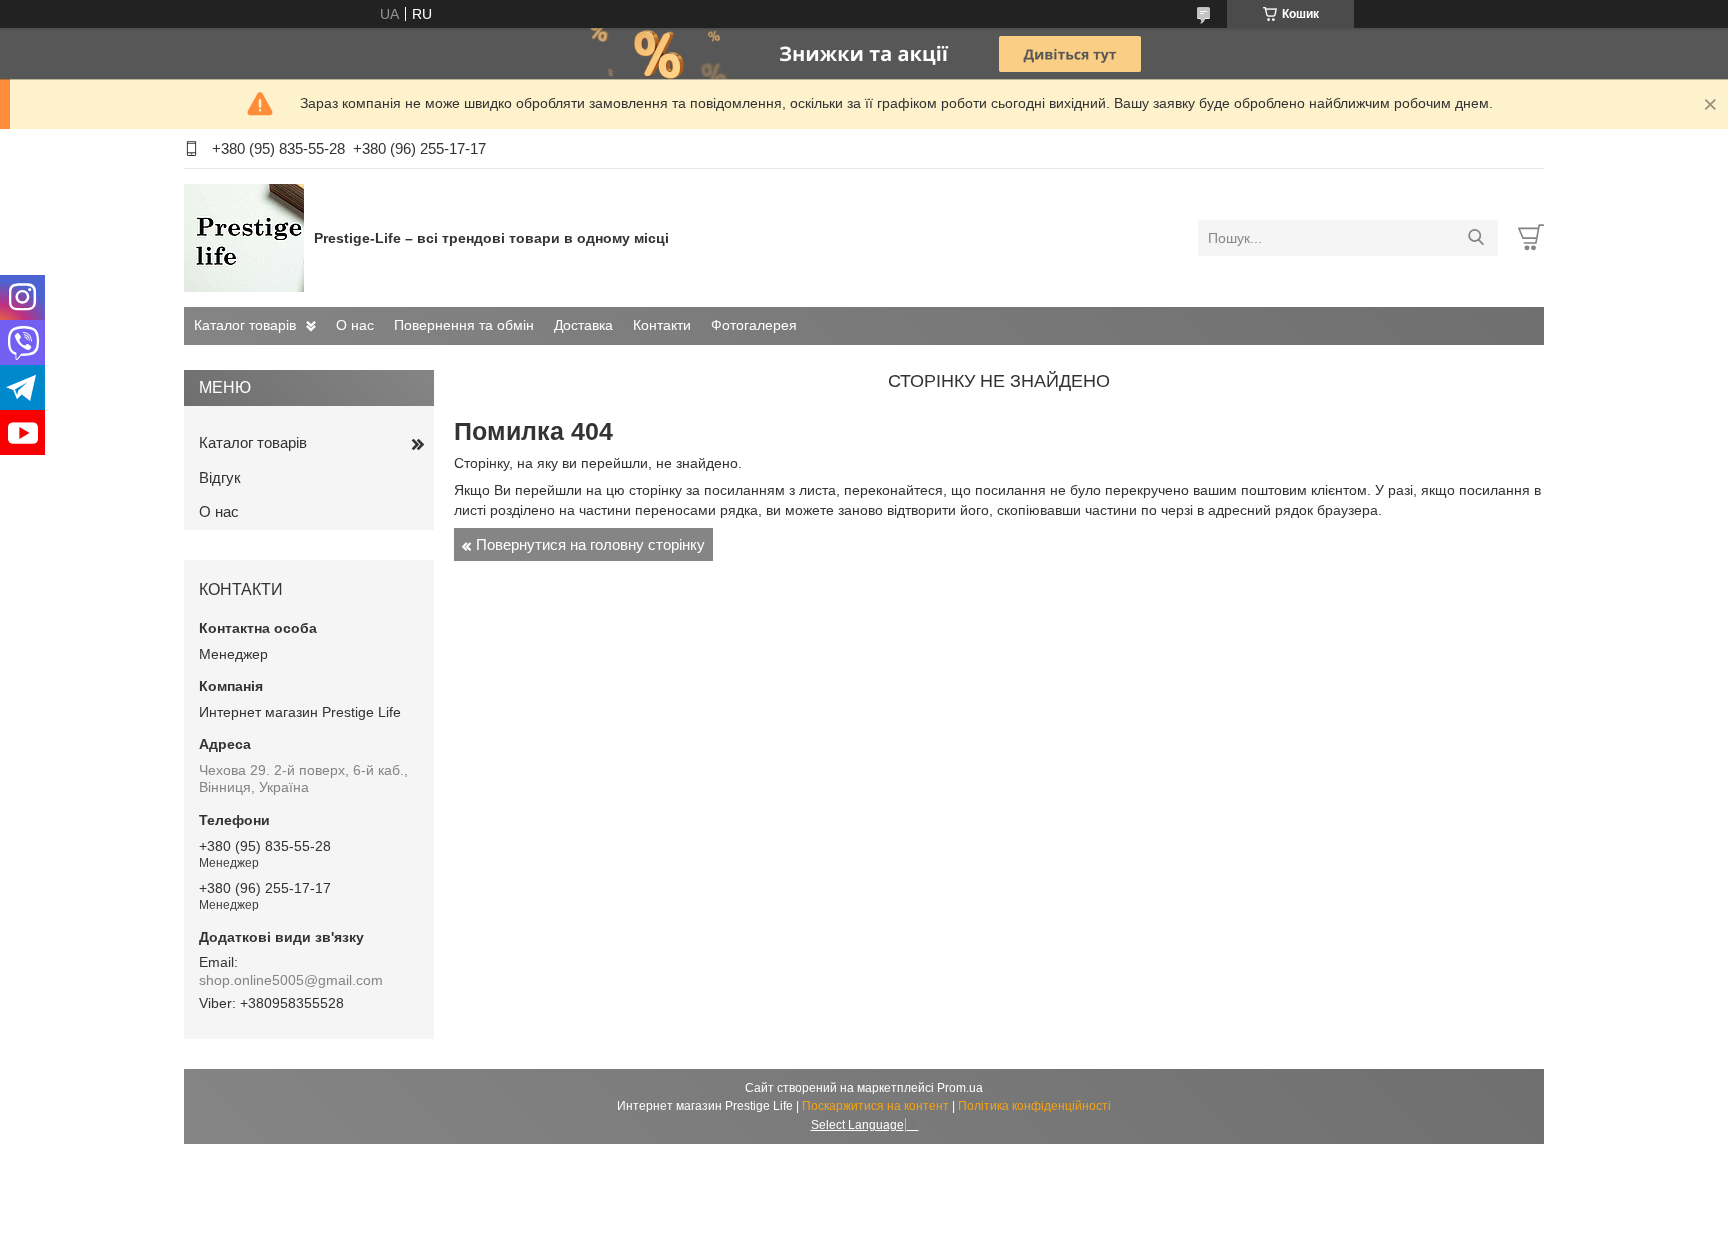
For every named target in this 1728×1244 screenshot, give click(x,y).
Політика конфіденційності (1034, 1106)
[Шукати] (1475, 238)
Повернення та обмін (464, 325)
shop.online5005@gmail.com (291, 980)
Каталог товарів (245, 325)
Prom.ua (960, 1088)
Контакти (662, 325)
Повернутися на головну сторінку (590, 544)
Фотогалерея (754, 325)
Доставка (583, 325)
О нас (355, 325)
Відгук (220, 477)
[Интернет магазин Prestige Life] (244, 237)
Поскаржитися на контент (875, 1106)
